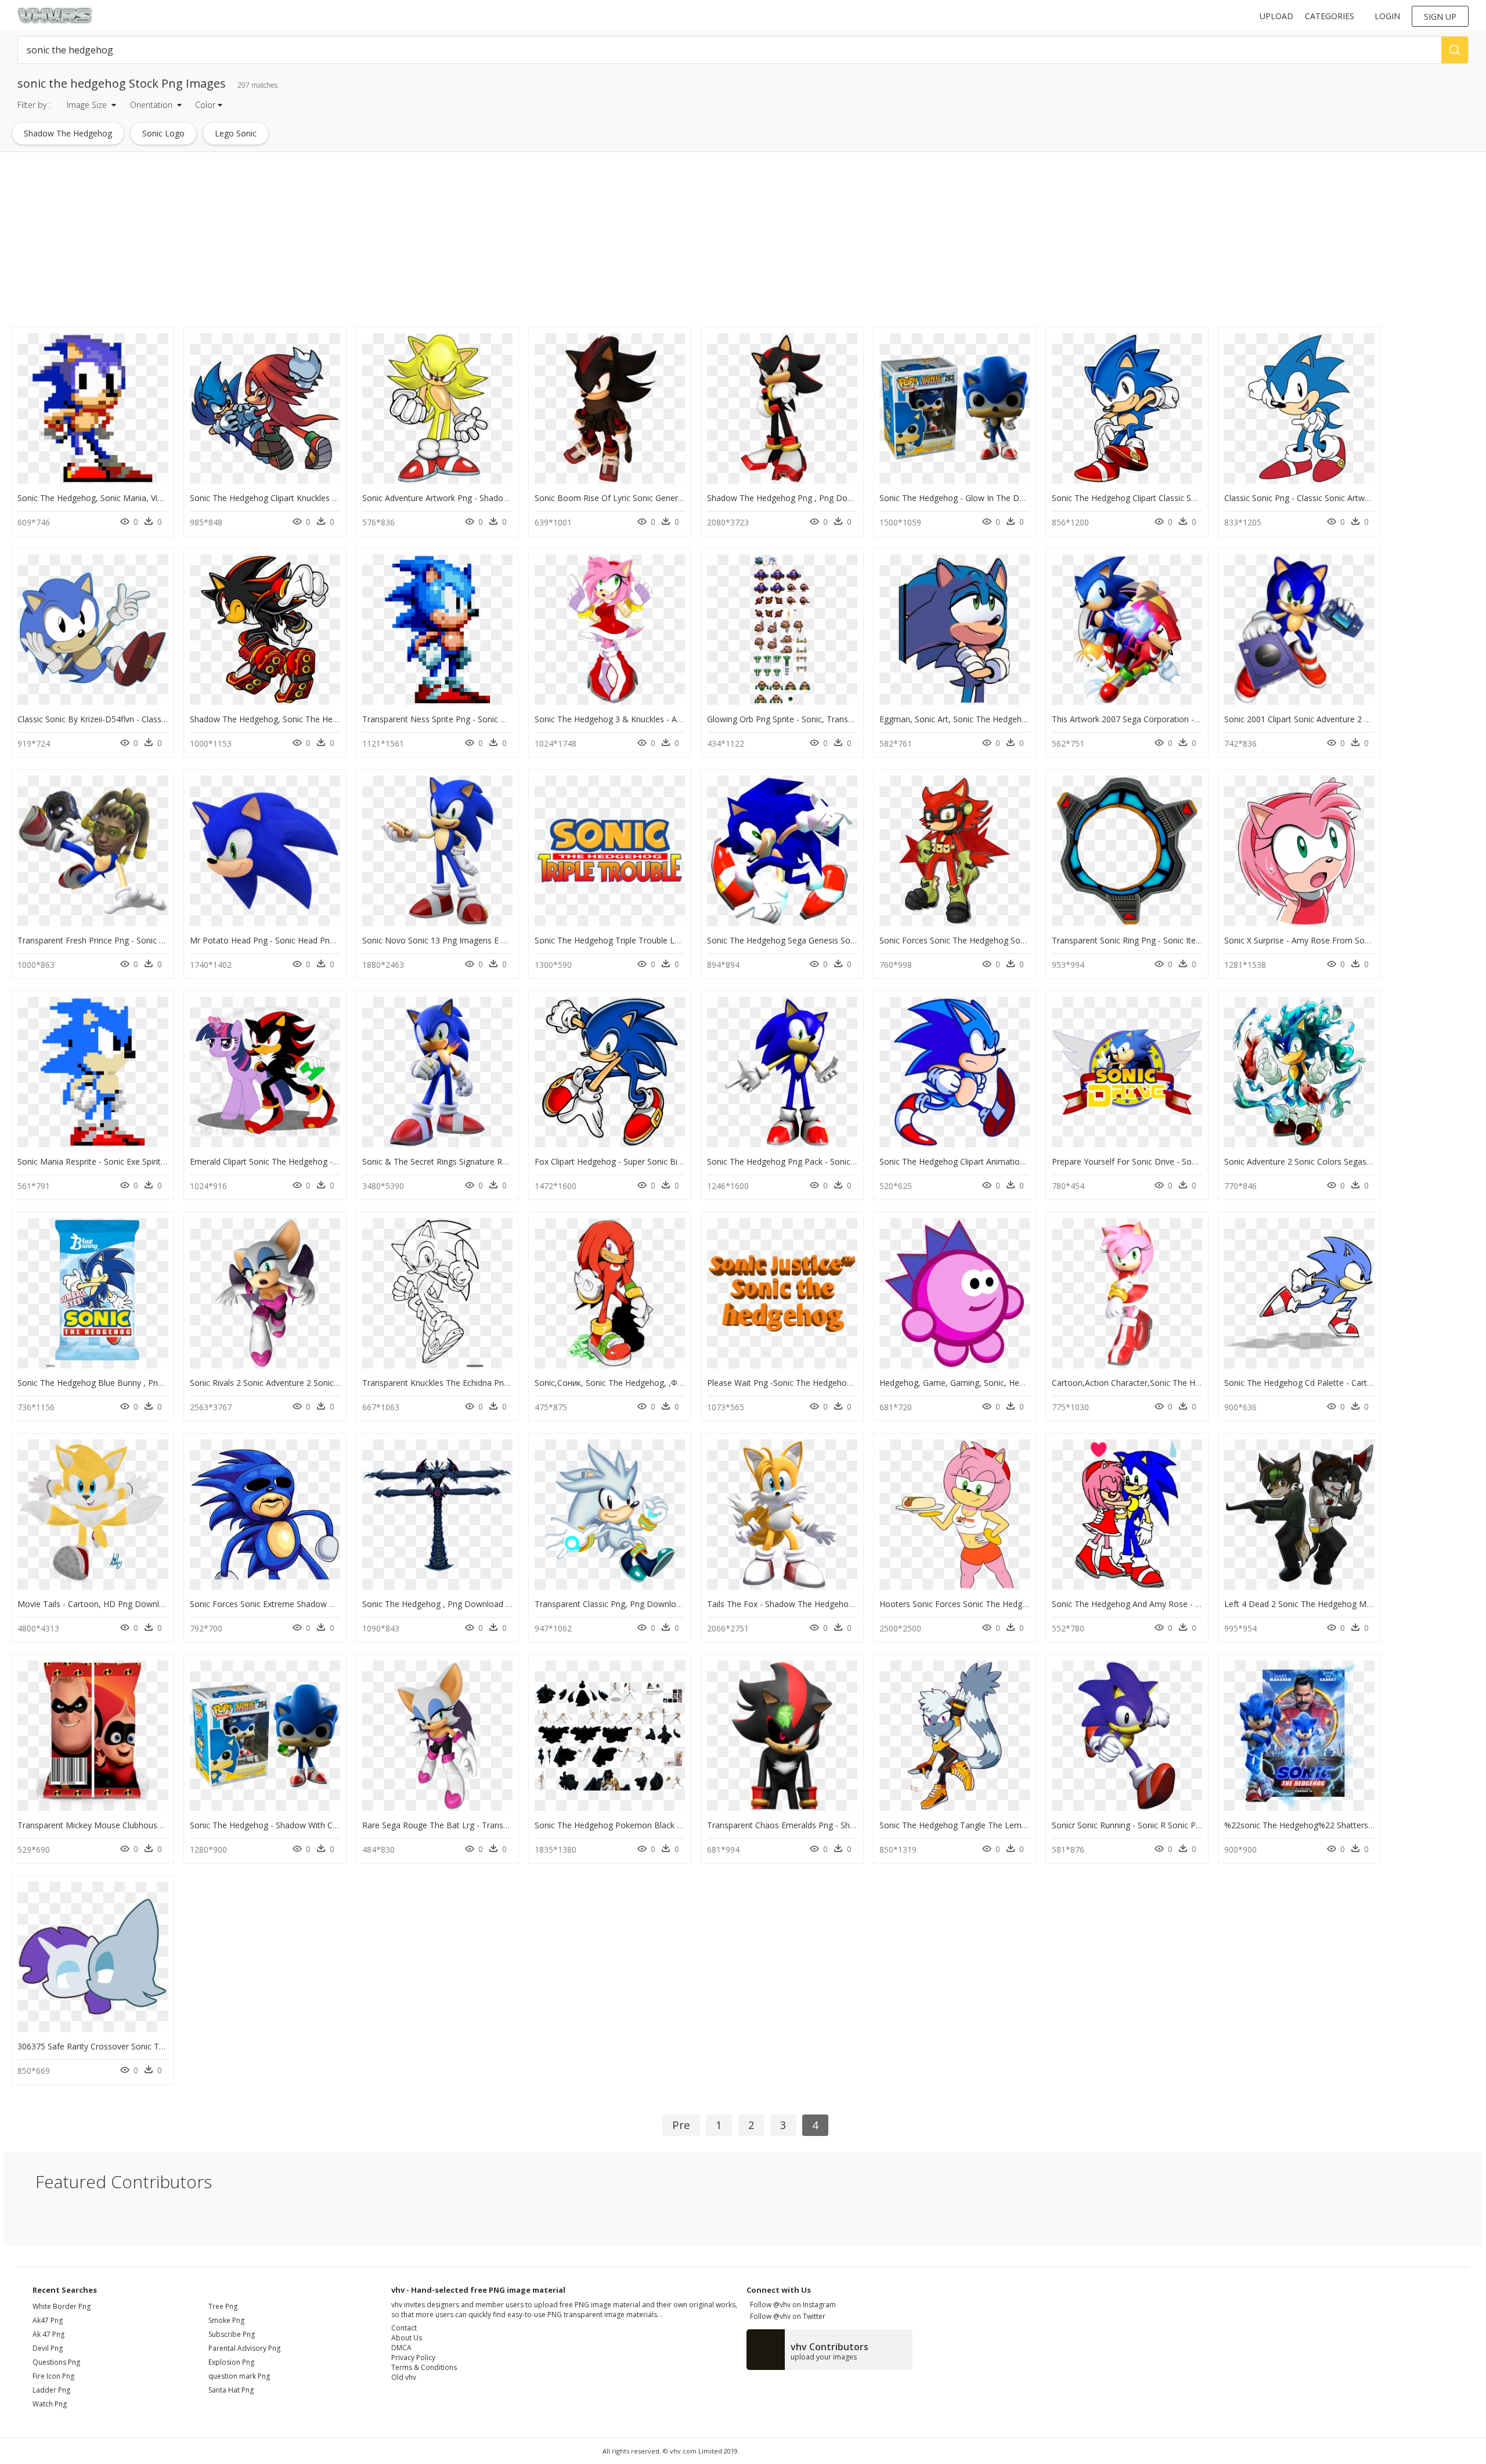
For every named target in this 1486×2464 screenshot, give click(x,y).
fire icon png (53, 2376)
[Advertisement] (349, 243)
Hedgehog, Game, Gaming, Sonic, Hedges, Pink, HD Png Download (1006, 1383)
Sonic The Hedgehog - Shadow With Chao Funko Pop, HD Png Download (327, 1825)
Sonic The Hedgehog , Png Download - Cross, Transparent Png (481, 1604)
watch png (50, 2404)
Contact (404, 2328)
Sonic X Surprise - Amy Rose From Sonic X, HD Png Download (1341, 940)
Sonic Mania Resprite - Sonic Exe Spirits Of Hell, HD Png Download (143, 1161)
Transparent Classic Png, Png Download (610, 1604)
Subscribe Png (232, 2334)
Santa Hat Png (231, 2390)
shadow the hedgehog (68, 133)
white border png (62, 2306)
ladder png (51, 2390)
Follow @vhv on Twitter (786, 2316)
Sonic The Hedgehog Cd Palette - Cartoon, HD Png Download (1341, 1383)
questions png (56, 2362)
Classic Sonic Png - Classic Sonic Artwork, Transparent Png (1334, 498)
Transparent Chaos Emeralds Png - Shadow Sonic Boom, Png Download (843, 1825)
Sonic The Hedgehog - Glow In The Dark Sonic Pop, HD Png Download (1013, 498)
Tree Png (223, 2306)
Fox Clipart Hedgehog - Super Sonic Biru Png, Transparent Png (652, 1161)
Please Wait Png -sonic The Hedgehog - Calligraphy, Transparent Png (837, 1383)
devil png (48, 2348)
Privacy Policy (413, 2357)
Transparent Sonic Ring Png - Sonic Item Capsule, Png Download (1174, 940)
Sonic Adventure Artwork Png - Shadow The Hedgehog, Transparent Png (499, 498)
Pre (681, 2125)
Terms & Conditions (424, 2367)
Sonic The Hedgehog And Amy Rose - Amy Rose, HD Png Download (1180, 1604)
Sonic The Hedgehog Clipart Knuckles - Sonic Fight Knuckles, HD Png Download (339, 498)
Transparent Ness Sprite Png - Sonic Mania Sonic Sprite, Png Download (496, 719)
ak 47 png (48, 2334)
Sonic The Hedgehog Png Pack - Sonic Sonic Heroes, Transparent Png (838, 1161)
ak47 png (48, 2320)
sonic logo (163, 133)
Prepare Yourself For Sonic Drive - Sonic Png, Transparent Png (1169, 1161)
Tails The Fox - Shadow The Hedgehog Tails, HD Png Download (827, 1604)
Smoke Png (226, 2320)
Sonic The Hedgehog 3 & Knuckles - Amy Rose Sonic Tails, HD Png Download (681, 719)
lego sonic (236, 133)
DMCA (401, 2348)
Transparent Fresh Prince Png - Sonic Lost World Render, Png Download (154, 940)
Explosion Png (231, 2362)
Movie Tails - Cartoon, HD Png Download (95, 1604)
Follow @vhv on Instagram (791, 2305)
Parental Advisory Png (244, 2348)
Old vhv (404, 2377)
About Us (407, 2338)
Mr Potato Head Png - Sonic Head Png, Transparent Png (296, 940)
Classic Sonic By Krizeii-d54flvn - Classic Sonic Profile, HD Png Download (154, 719)
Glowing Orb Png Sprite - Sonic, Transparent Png (798, 719)
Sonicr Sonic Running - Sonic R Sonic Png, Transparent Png (1162, 1825)
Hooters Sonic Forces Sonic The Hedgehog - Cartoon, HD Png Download (1017, 1604)
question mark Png (239, 2376)
